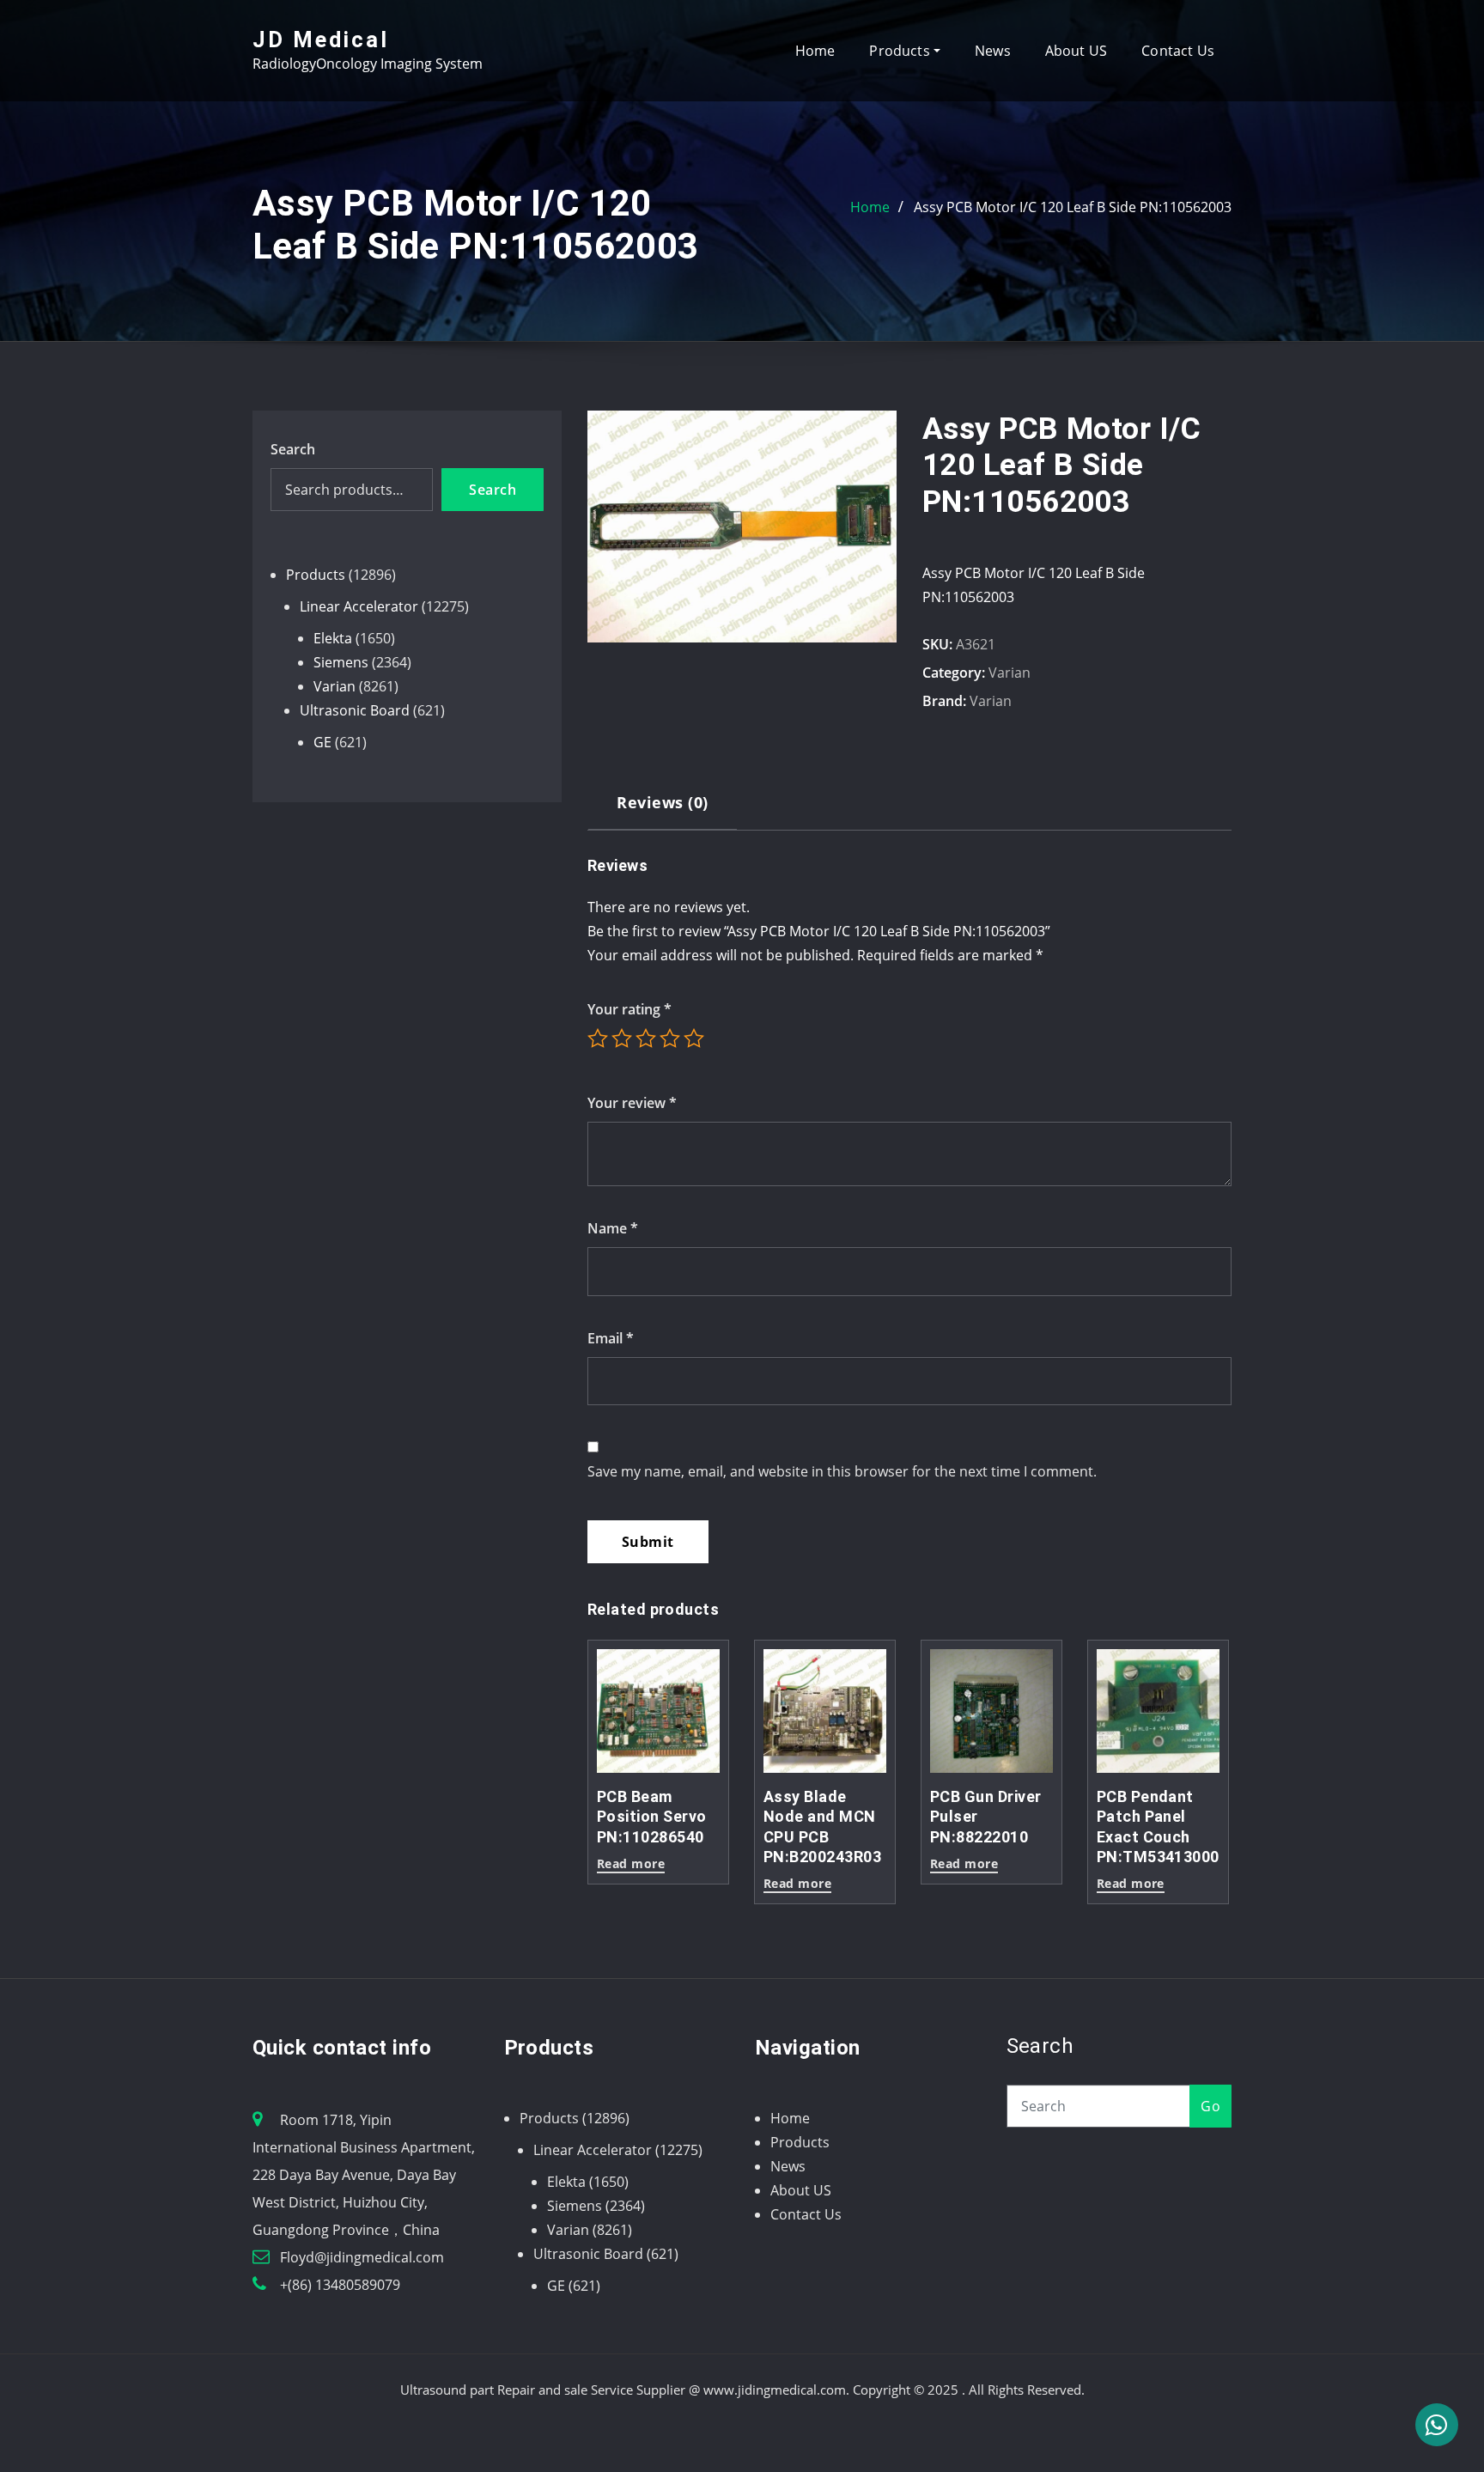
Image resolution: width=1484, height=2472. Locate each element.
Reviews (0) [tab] (662, 802)
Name (613, 1228)
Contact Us (1178, 51)
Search (293, 449)
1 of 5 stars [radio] (598, 1038)
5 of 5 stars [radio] (694, 1038)
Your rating (629, 1009)
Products (901, 51)
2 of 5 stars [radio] (622, 1038)
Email (611, 1338)
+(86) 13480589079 (340, 2285)
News (993, 51)
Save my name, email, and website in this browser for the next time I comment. (842, 1471)
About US (1076, 51)
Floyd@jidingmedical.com (362, 2257)
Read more (631, 1865)
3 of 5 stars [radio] (646, 1038)
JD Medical (321, 40)
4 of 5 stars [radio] (670, 1038)
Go (1210, 2106)
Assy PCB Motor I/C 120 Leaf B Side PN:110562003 (1073, 207)
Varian (1010, 673)
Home (815, 51)
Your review (632, 1103)
